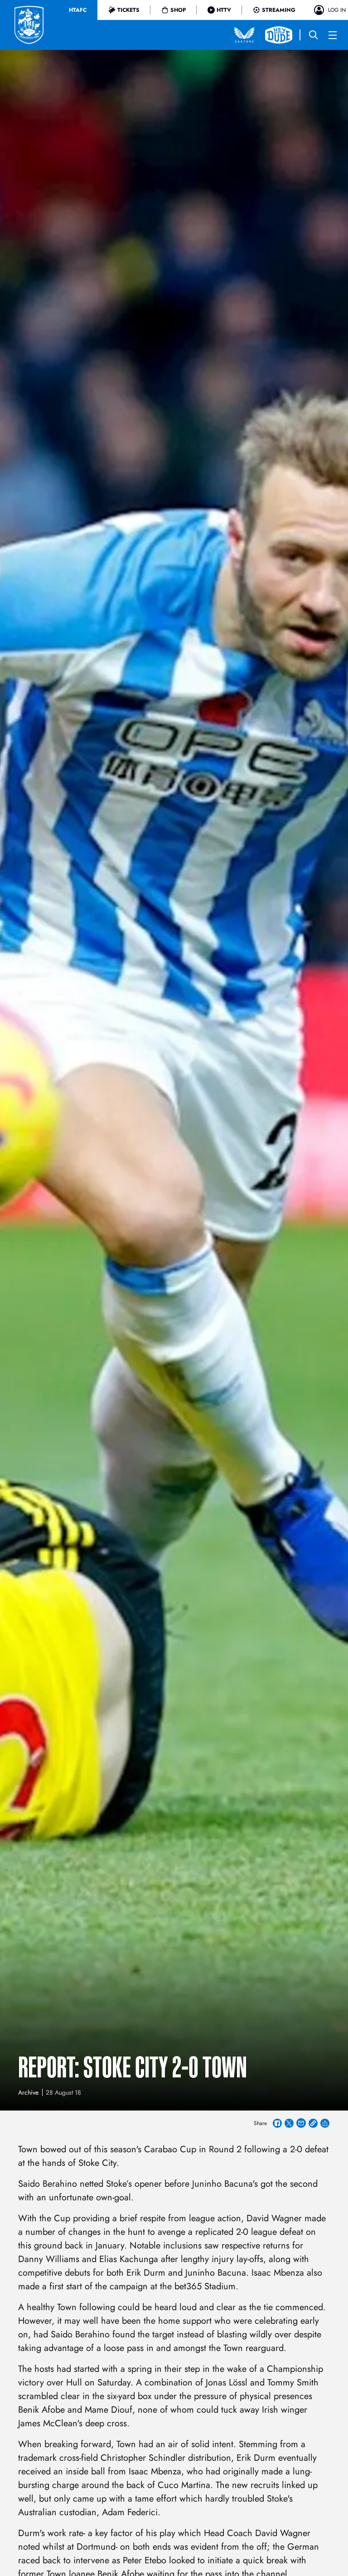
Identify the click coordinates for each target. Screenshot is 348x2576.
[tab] (78, 10)
